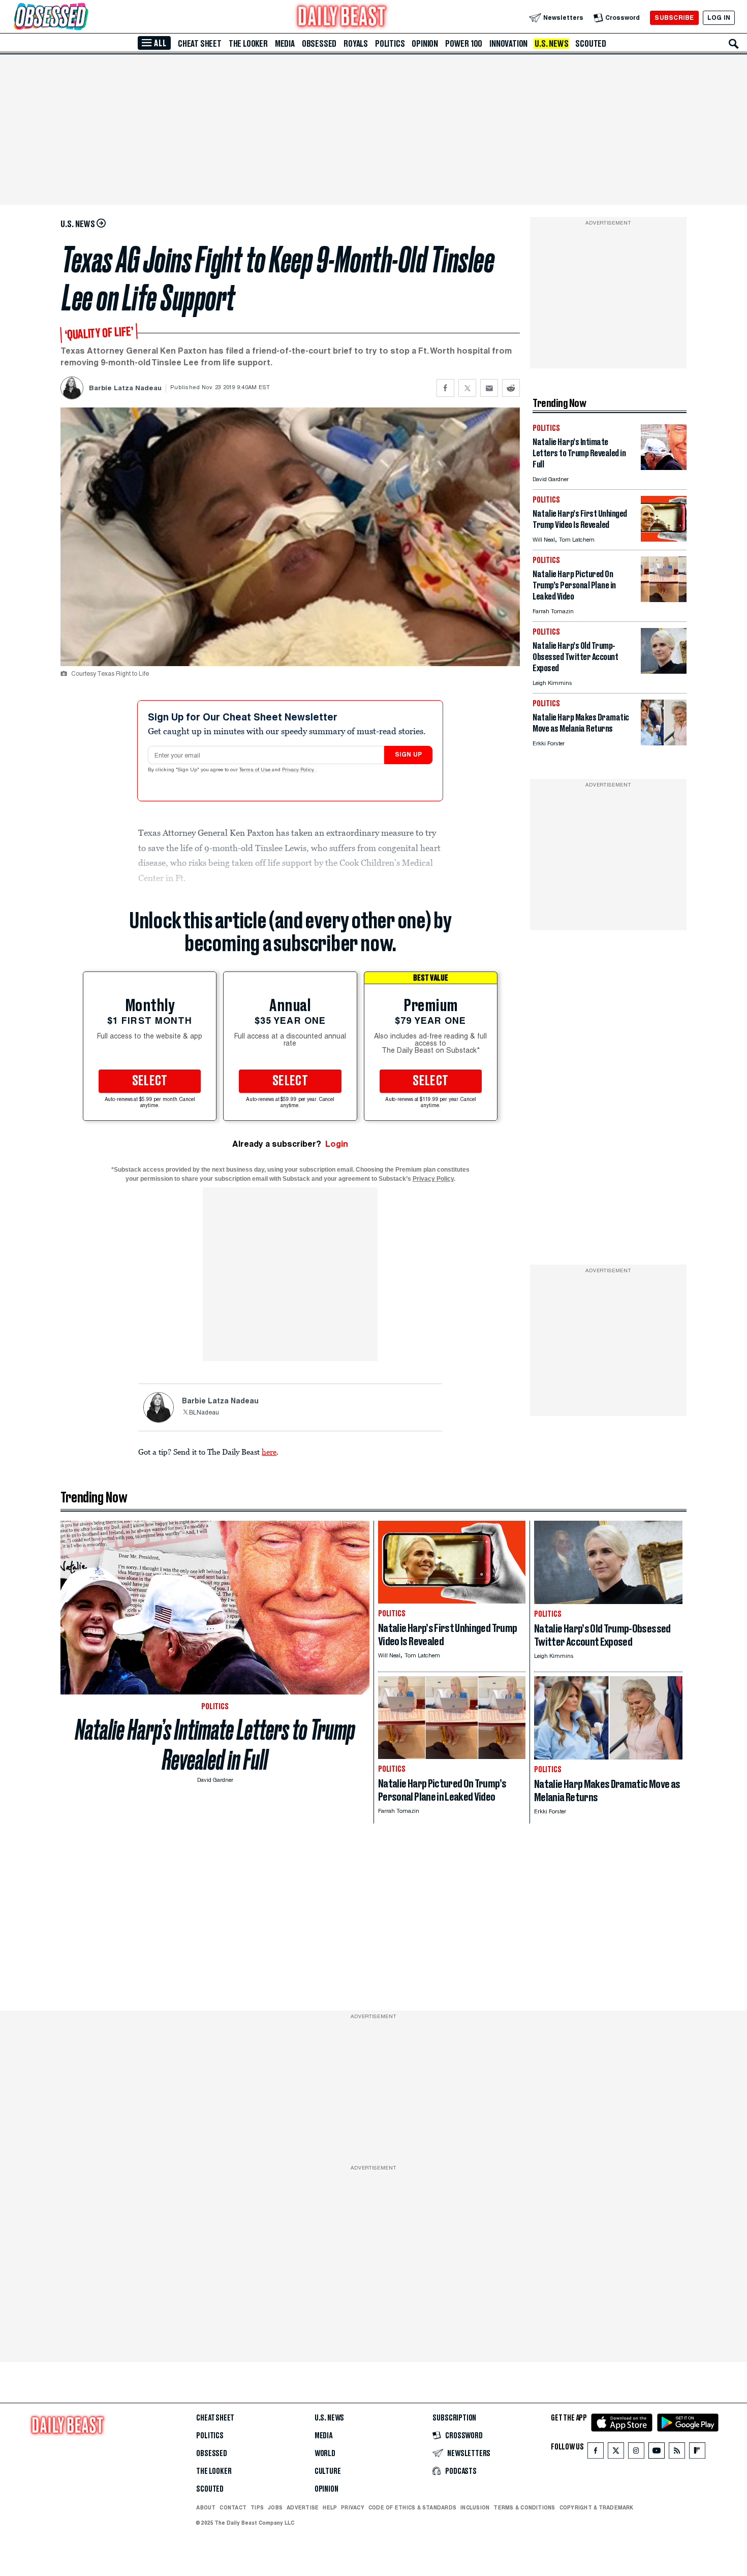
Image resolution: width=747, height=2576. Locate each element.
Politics (390, 44)
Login (337, 1144)
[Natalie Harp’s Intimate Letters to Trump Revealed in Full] (664, 467)
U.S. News (551, 44)
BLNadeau (204, 1413)
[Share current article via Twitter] (467, 388)
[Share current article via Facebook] (445, 388)
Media (285, 44)
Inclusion (475, 2507)
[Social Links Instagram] (636, 2453)
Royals (356, 44)
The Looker (248, 44)
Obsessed (319, 44)
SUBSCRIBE (674, 18)
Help (330, 2507)
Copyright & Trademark (597, 2507)
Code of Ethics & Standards (412, 2507)
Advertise (303, 2507)
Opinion (425, 44)
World (325, 2454)
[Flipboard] (697, 2453)
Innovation (508, 44)
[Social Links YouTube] (657, 2453)
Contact (233, 2507)
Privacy (353, 2507)
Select (150, 1081)
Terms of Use (256, 770)
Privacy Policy (299, 770)
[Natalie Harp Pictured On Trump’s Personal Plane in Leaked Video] (664, 599)
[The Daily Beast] (342, 18)
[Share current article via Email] (489, 388)
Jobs (275, 2507)
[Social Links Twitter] (616, 2453)
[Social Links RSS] (677, 2453)
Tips (257, 2507)
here (269, 1452)
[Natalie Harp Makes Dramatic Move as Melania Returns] (664, 743)
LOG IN (719, 18)
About (206, 2507)
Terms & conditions (524, 2507)
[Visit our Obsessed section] (83, 18)
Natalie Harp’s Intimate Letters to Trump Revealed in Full (215, 1745)
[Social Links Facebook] (596, 2453)
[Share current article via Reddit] (511, 388)
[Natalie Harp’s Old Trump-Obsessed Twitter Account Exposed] (664, 671)
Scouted (591, 44)
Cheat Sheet (200, 44)
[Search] (734, 44)
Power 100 (464, 44)
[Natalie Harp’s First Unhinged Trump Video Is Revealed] (664, 539)
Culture (328, 2471)
